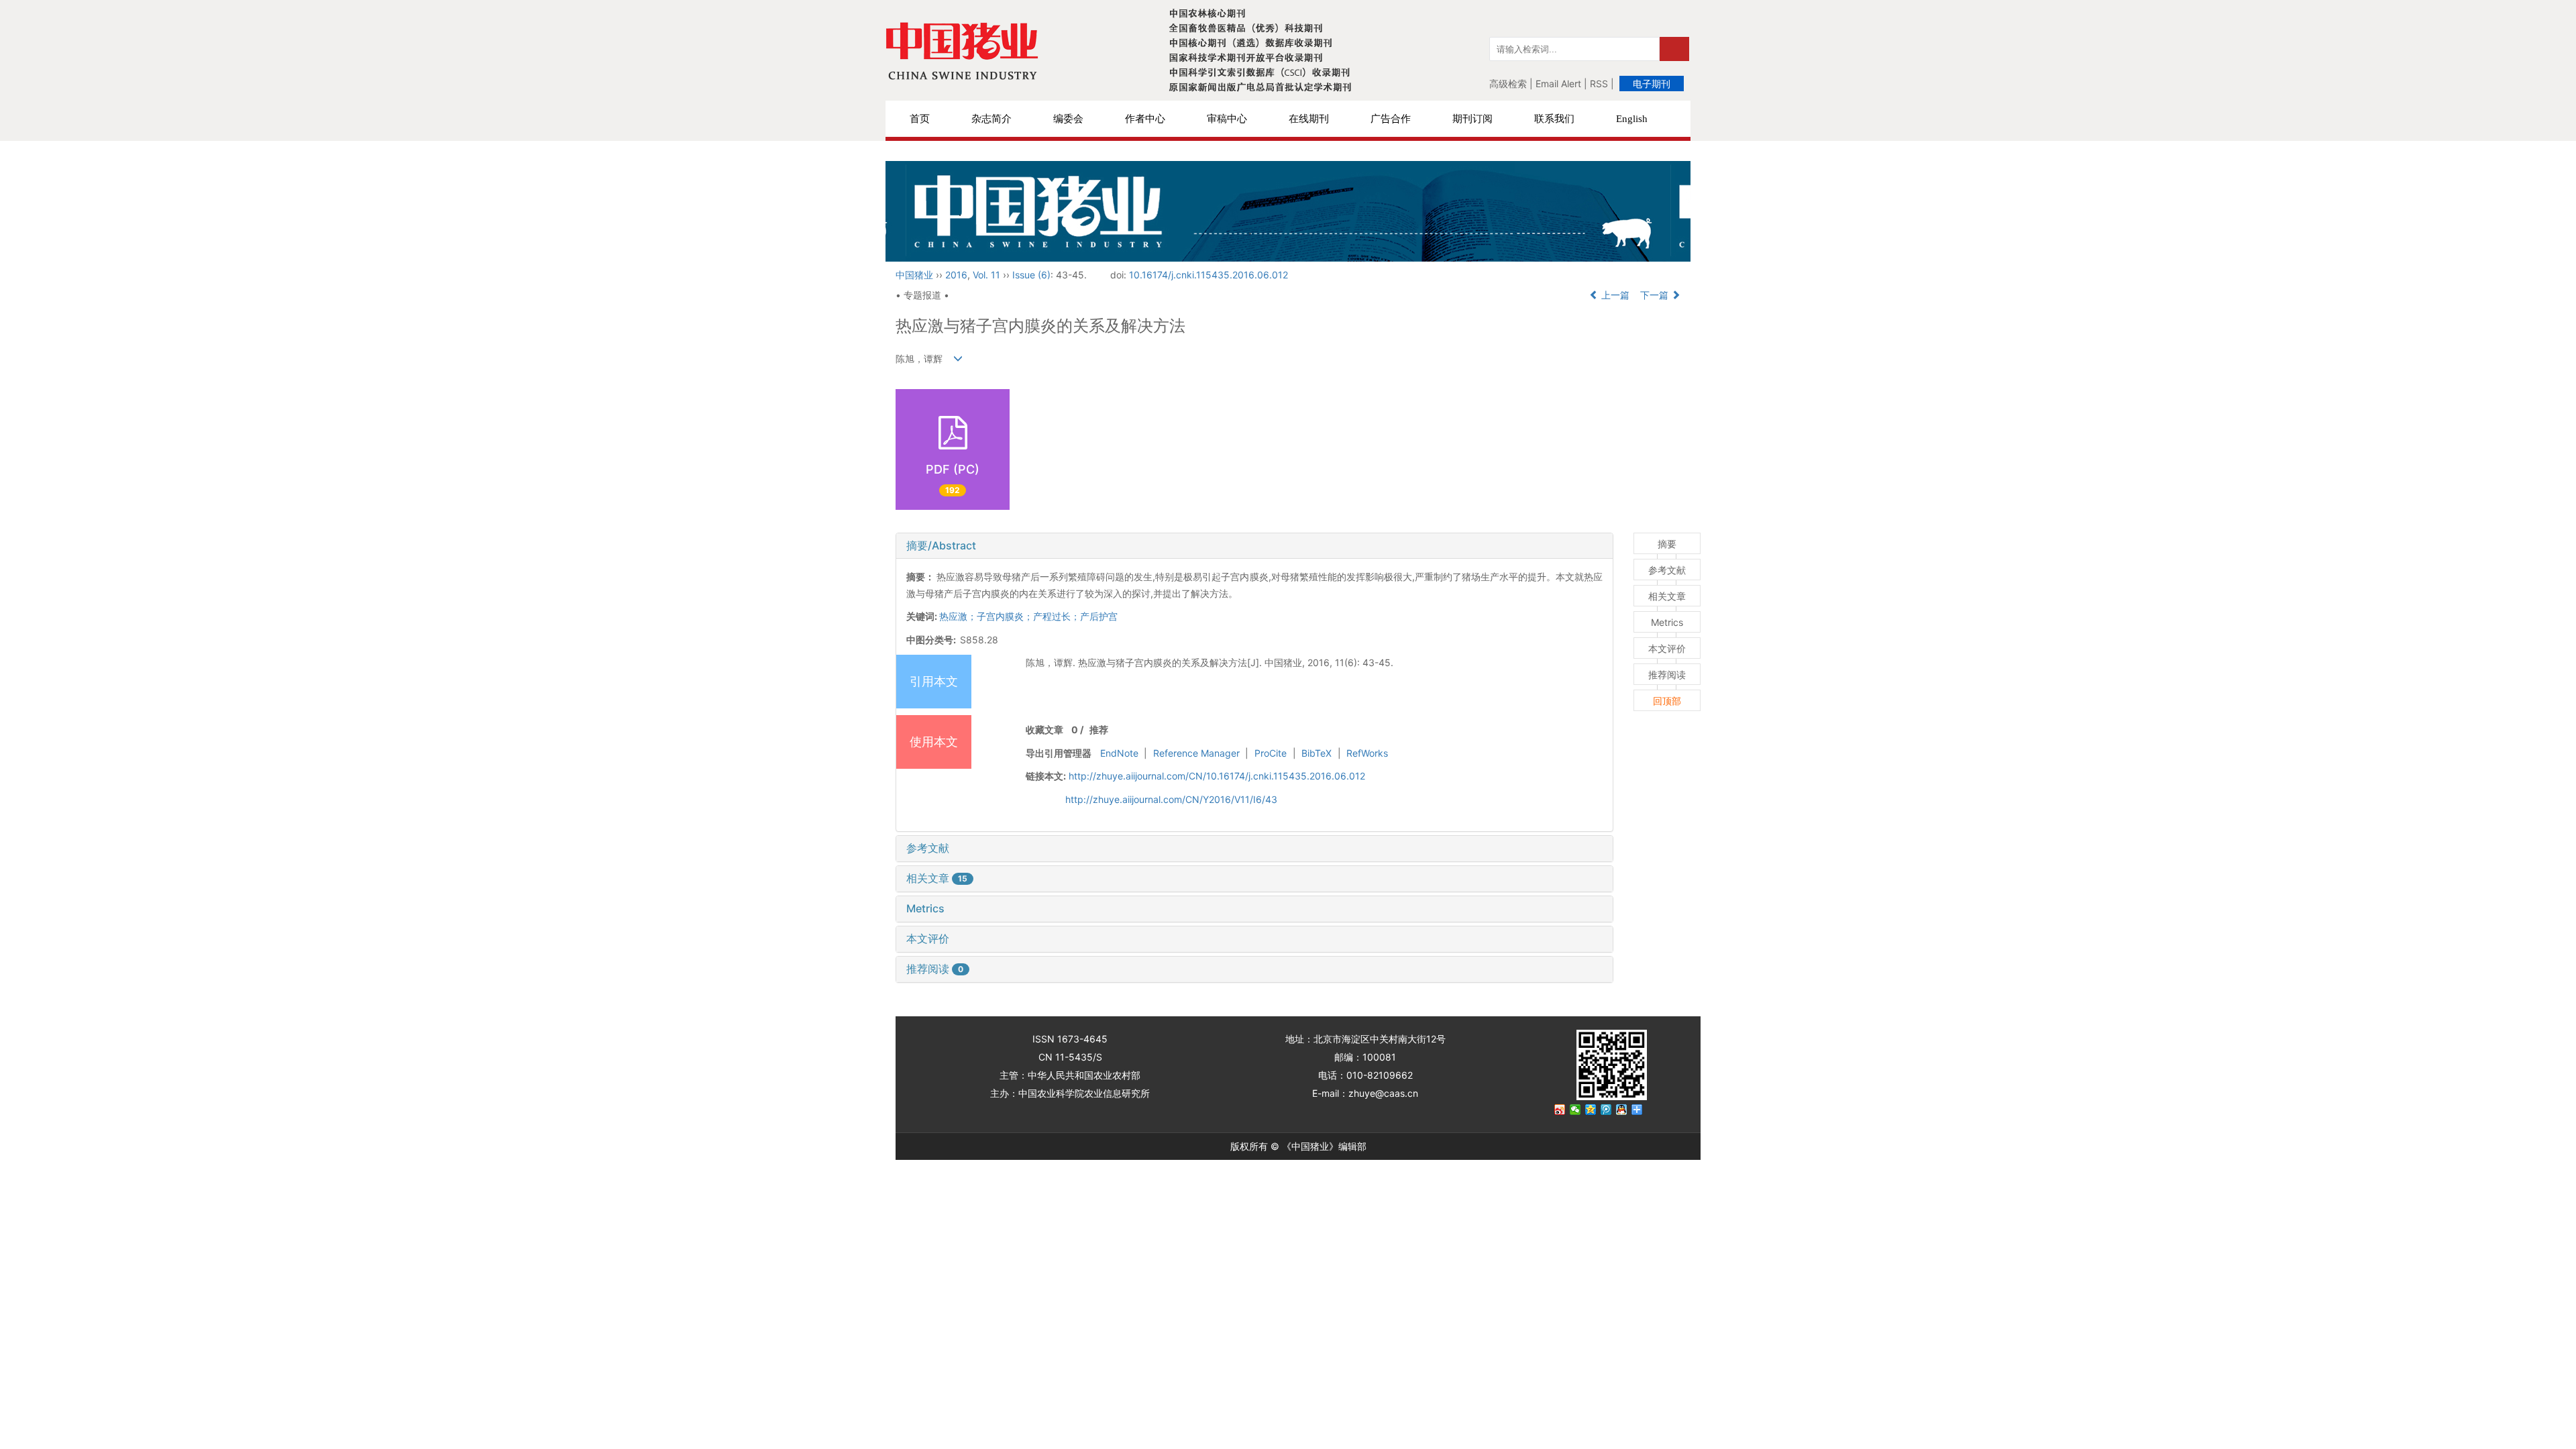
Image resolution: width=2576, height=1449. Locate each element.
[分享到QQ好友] (1622, 1110)
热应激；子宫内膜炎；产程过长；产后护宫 (1028, 616)
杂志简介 (991, 119)
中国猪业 (914, 275)
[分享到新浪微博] (1560, 1110)
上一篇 (1614, 295)
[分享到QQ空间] (1591, 1110)
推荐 (1099, 730)
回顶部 (1667, 701)
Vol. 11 (986, 275)
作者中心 (1145, 119)
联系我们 (1554, 119)
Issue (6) (1031, 275)
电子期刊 (1652, 84)
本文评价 (928, 938)
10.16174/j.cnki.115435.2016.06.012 (1209, 275)
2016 (956, 275)
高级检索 (1508, 84)
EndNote (1119, 753)
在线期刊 (1309, 119)
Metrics (925, 908)
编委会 (1068, 119)
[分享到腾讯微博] (1606, 1110)
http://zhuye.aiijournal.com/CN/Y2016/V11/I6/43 (1171, 799)
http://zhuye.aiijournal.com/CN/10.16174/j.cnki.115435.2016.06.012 (1217, 776)
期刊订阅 (1472, 119)
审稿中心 (1227, 119)
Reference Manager (1196, 753)
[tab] (1254, 546)
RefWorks (1367, 753)
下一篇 (1656, 295)
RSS (1599, 84)
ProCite (1271, 753)
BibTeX (1317, 753)
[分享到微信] (1575, 1110)
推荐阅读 (935, 969)
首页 (920, 119)
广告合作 (1391, 119)
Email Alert (1558, 84)
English (1632, 119)
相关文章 (937, 878)
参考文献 (928, 848)
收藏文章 (1044, 730)
